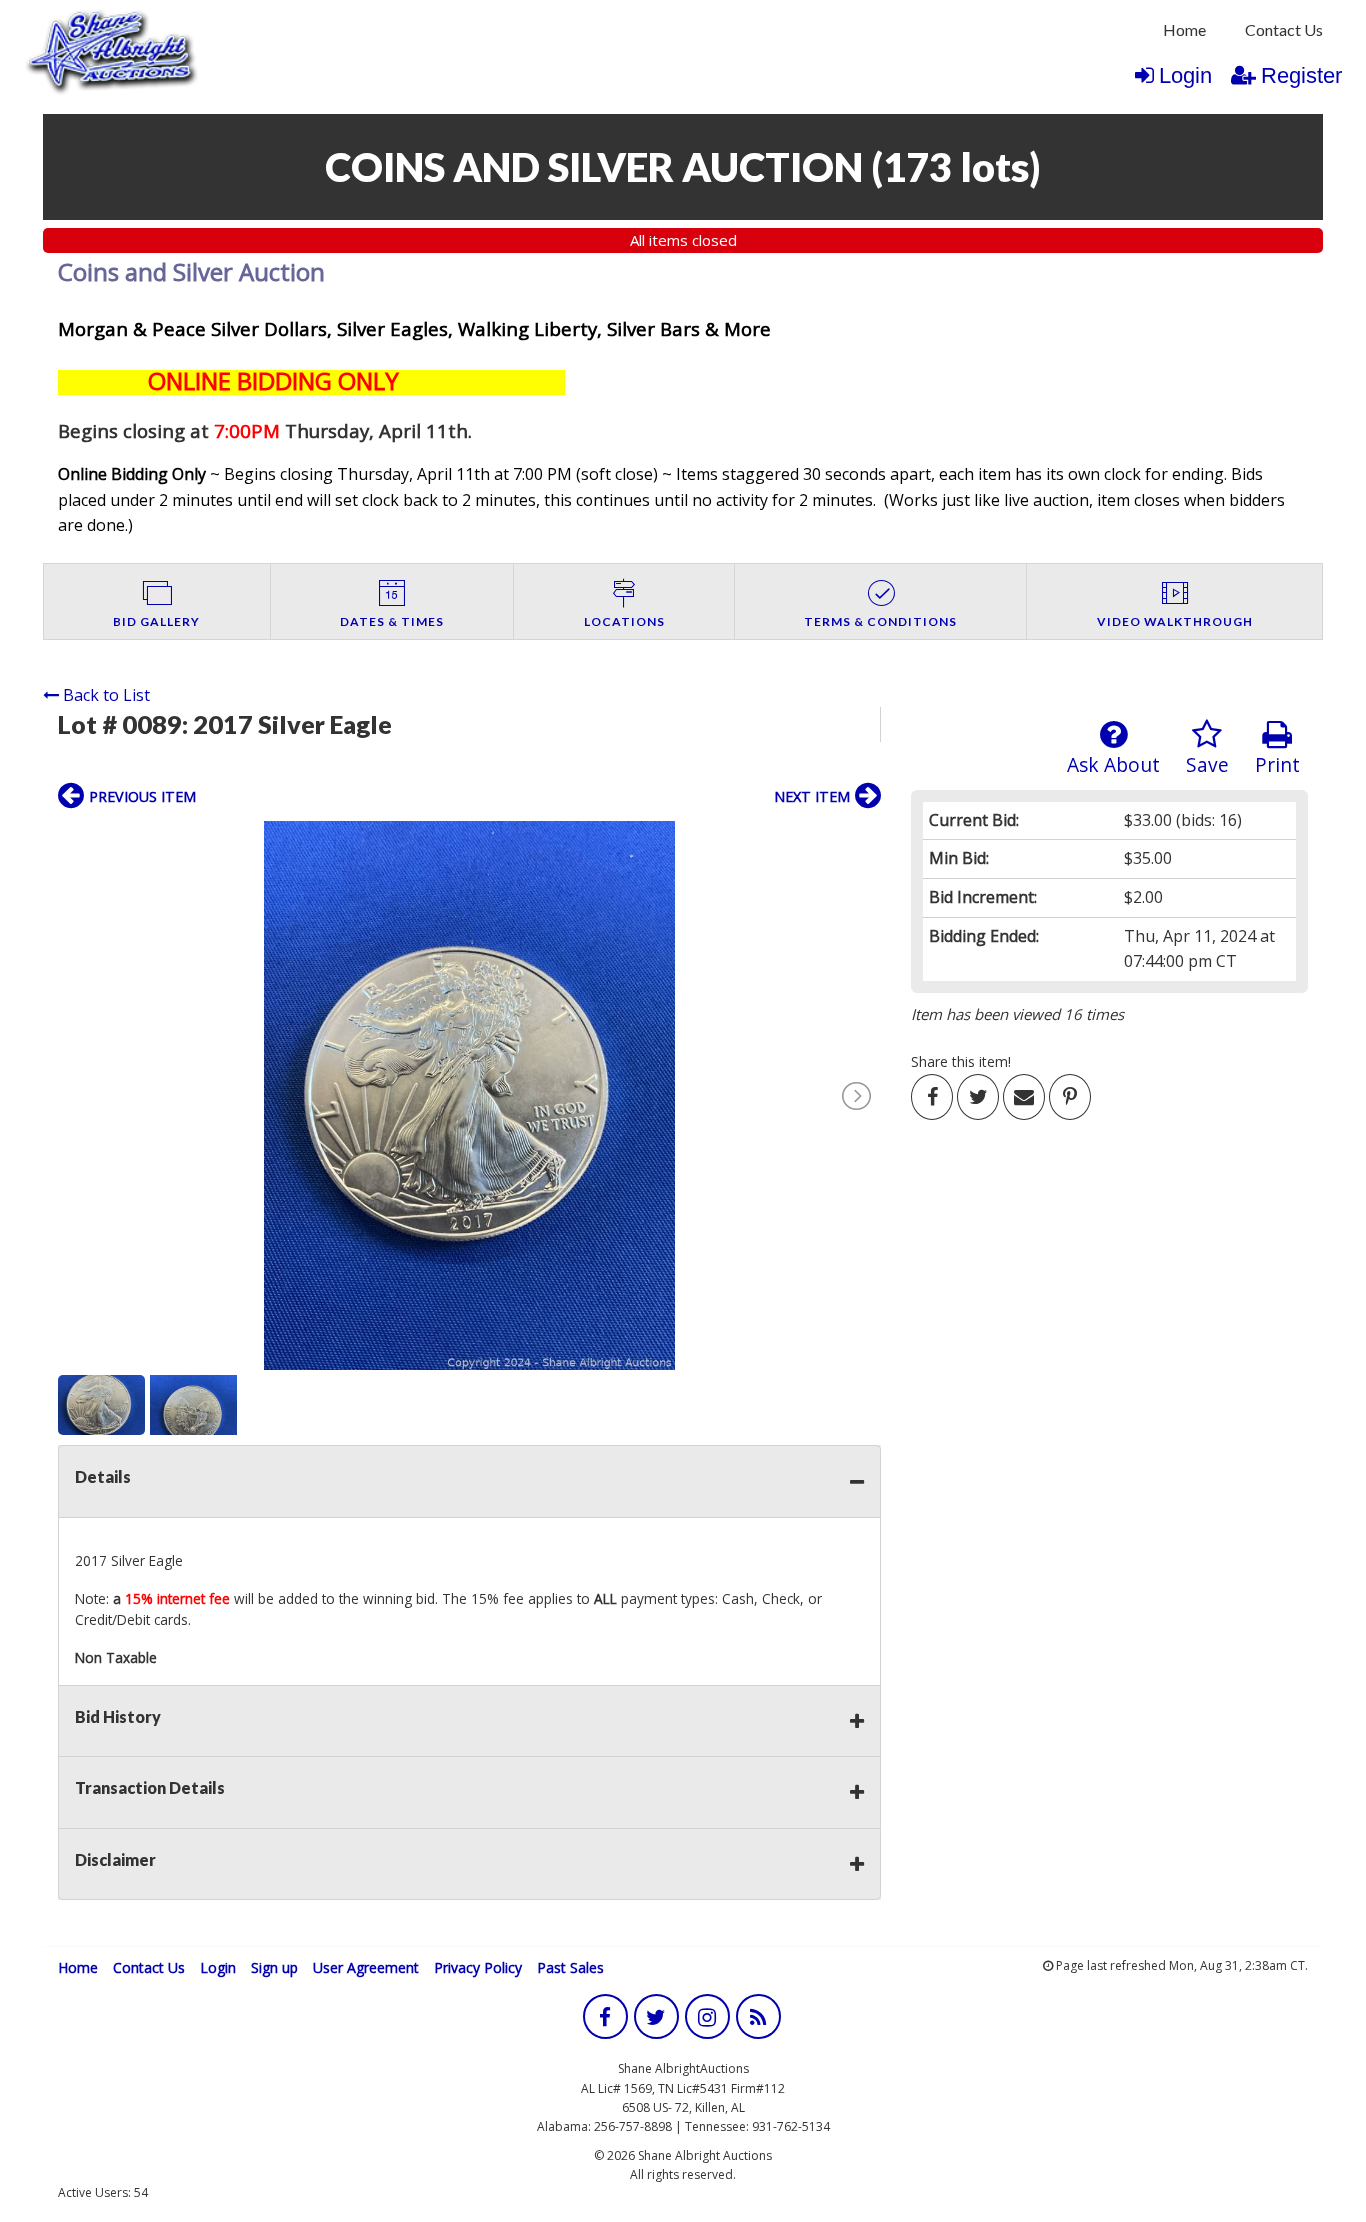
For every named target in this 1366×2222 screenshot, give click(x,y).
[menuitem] (1184, 30)
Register (1301, 75)
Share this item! (961, 1061)
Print (1277, 764)
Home (1184, 29)
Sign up (274, 1967)
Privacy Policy (478, 1967)
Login (1185, 75)
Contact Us (1284, 29)
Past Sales (570, 1967)
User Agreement (366, 1967)
